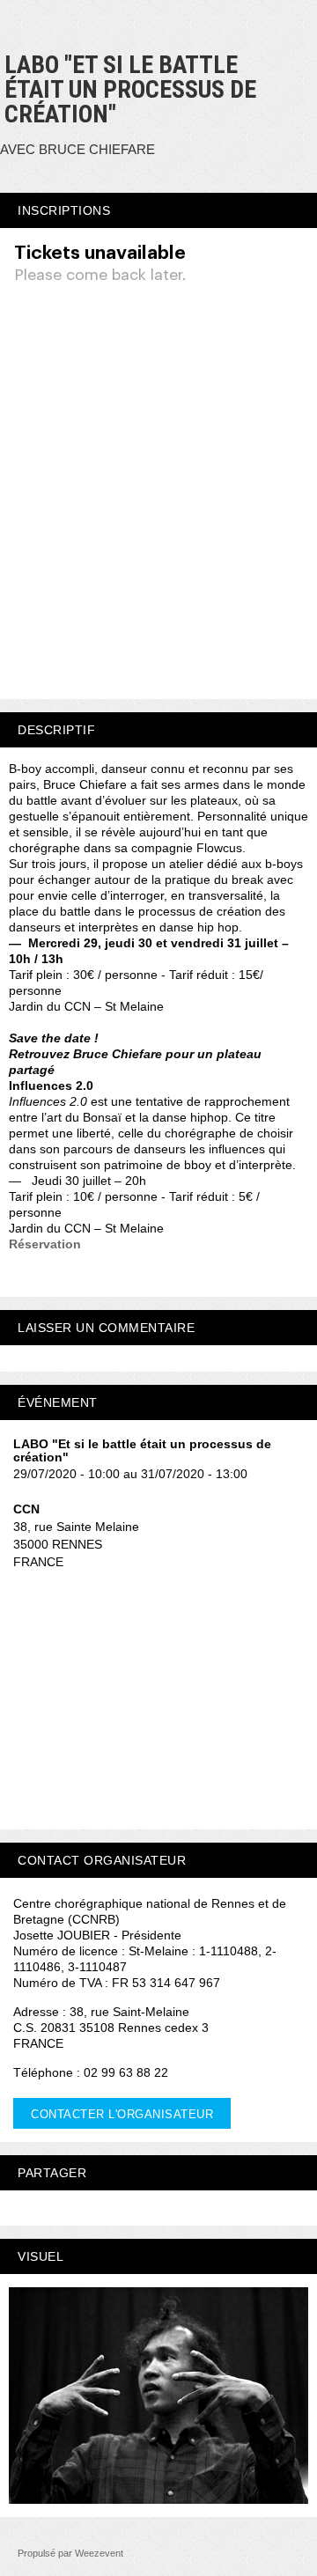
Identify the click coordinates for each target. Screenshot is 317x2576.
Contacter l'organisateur (122, 2114)
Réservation (45, 1244)
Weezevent (99, 2553)
